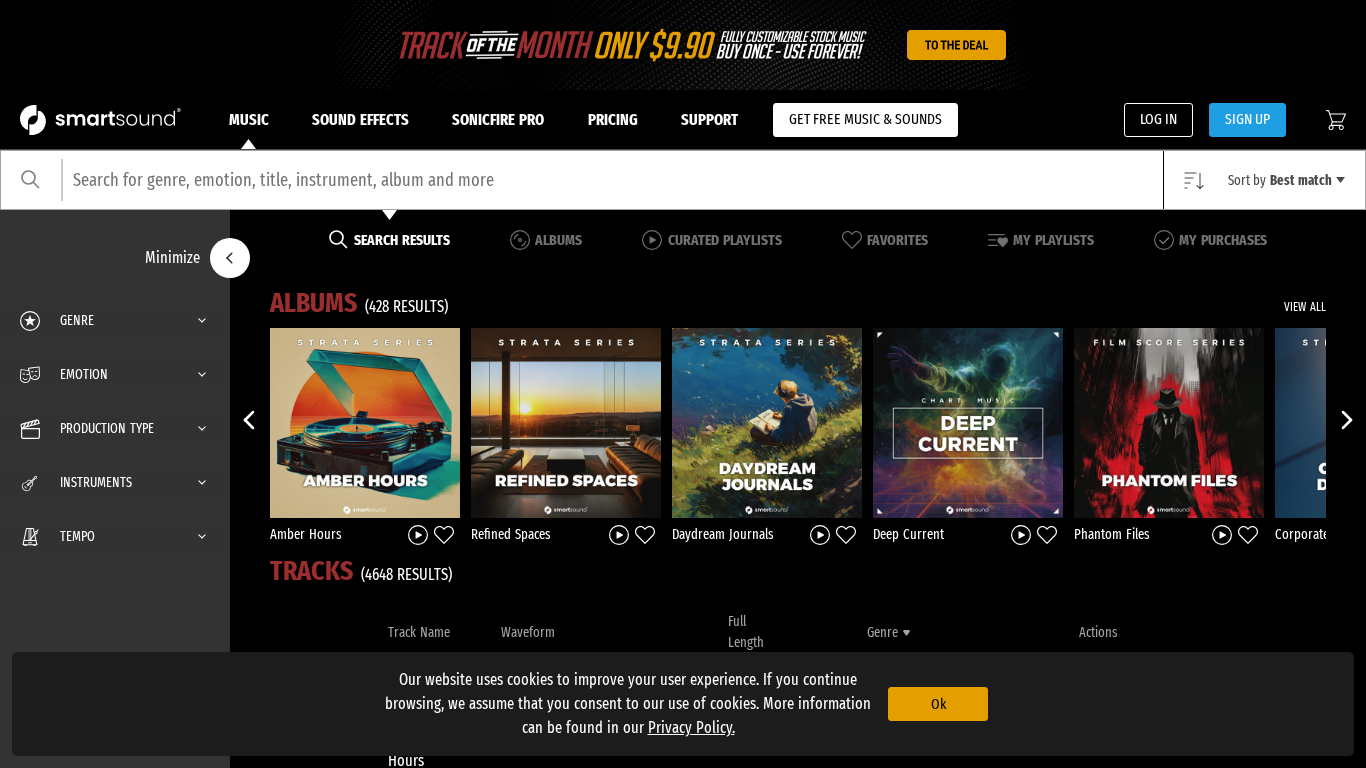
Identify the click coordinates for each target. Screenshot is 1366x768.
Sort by (1280, 180)
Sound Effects (360, 119)
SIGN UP (1247, 119)
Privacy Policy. (691, 727)
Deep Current (908, 534)
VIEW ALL (1305, 307)
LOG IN (1158, 119)
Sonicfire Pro (498, 119)
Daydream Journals (723, 534)
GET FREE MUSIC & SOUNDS (865, 119)
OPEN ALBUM (365, 422)
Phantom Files (1112, 534)
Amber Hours (306, 534)
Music (249, 119)
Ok (938, 704)
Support (709, 119)
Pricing (613, 119)
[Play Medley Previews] (418, 533)
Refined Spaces (511, 534)
